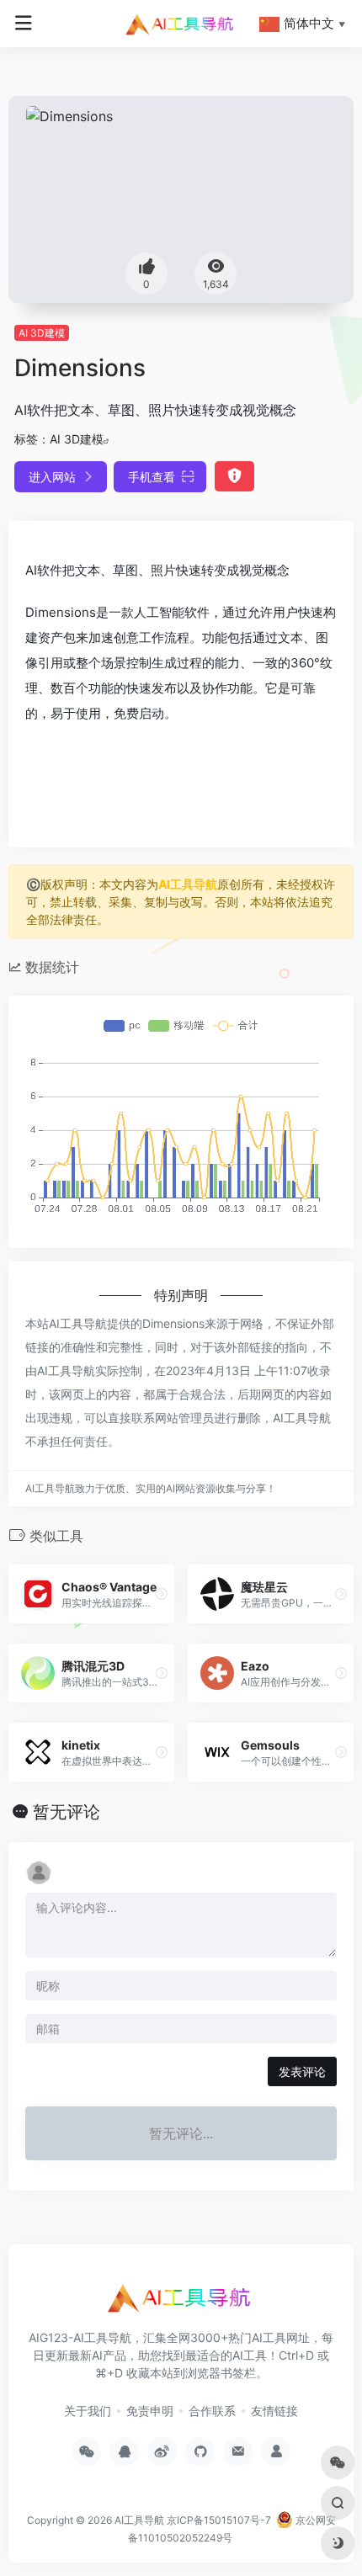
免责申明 (150, 2411)
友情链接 (274, 2411)
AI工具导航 (188, 884)
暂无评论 (67, 1812)
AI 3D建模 (42, 333)
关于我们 (88, 2411)
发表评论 (302, 2071)
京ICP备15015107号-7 (219, 2520)
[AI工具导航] (181, 24)
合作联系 (212, 2411)
